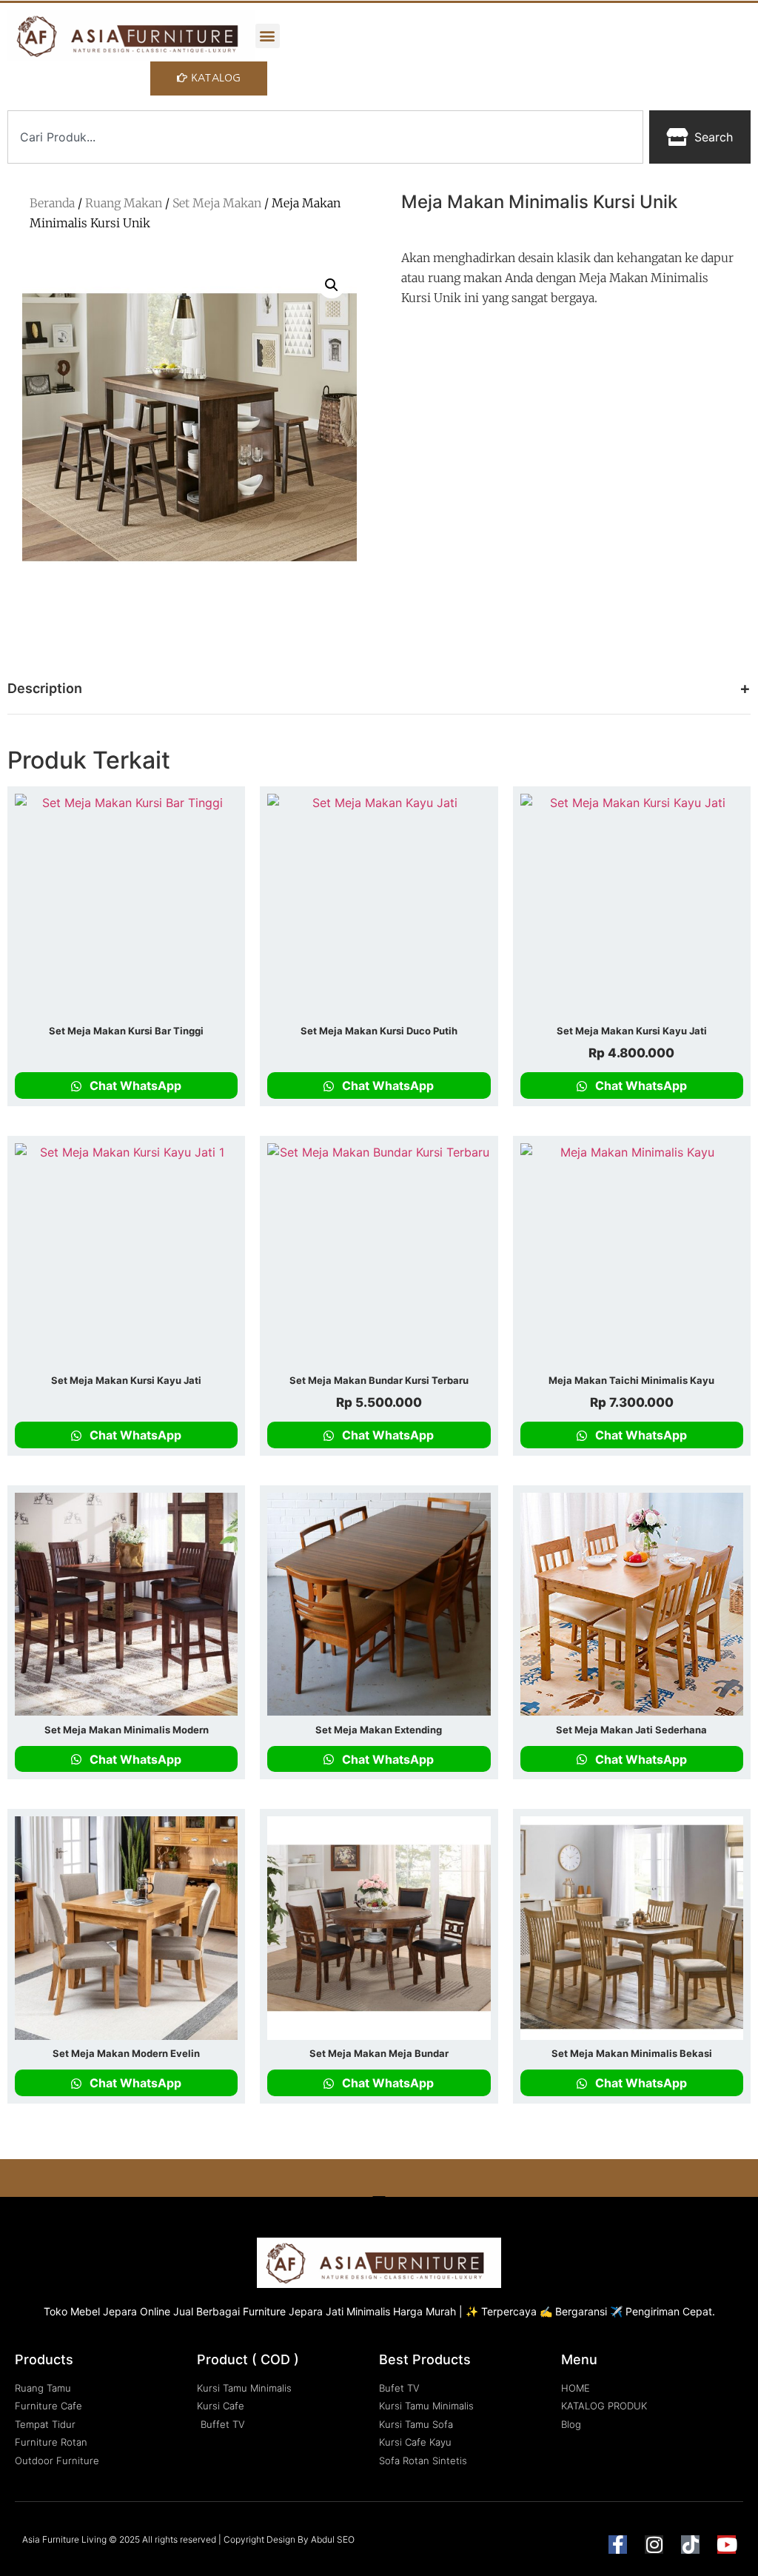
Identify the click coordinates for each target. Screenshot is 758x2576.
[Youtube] (727, 2545)
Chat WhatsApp (134, 1085)
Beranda (52, 203)
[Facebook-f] (618, 2545)
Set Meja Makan (217, 203)
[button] (268, 36)
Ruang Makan (124, 203)
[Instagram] (654, 2545)
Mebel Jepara (104, 2311)
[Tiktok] (690, 2545)
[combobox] (325, 137)
